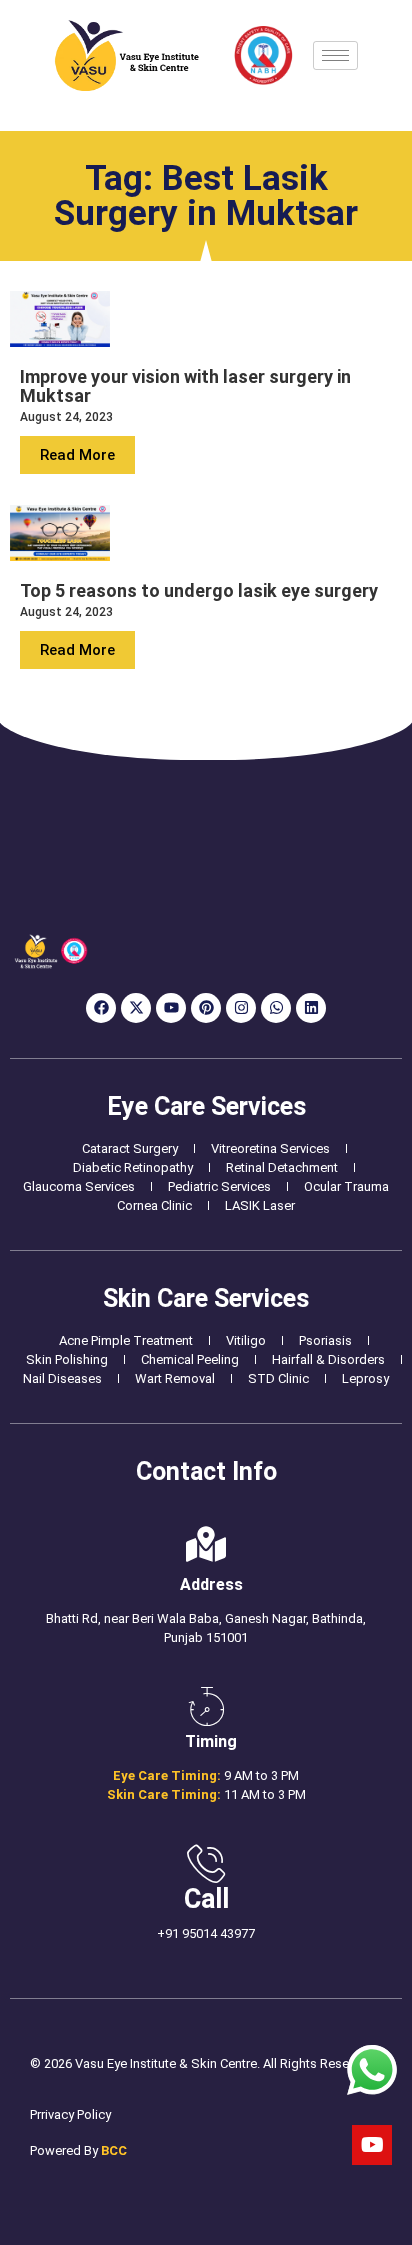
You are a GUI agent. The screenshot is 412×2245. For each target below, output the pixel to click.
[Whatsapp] (276, 1008)
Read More (77, 455)
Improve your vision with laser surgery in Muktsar (185, 386)
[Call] (206, 1864)
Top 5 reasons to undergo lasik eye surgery (199, 590)
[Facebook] (101, 1008)
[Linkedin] (311, 1008)
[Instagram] (241, 1008)
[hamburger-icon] (335, 55)
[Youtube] (171, 1008)
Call (206, 1899)
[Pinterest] (206, 1008)
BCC (114, 2150)
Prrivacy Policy (70, 2114)
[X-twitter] (136, 1008)
